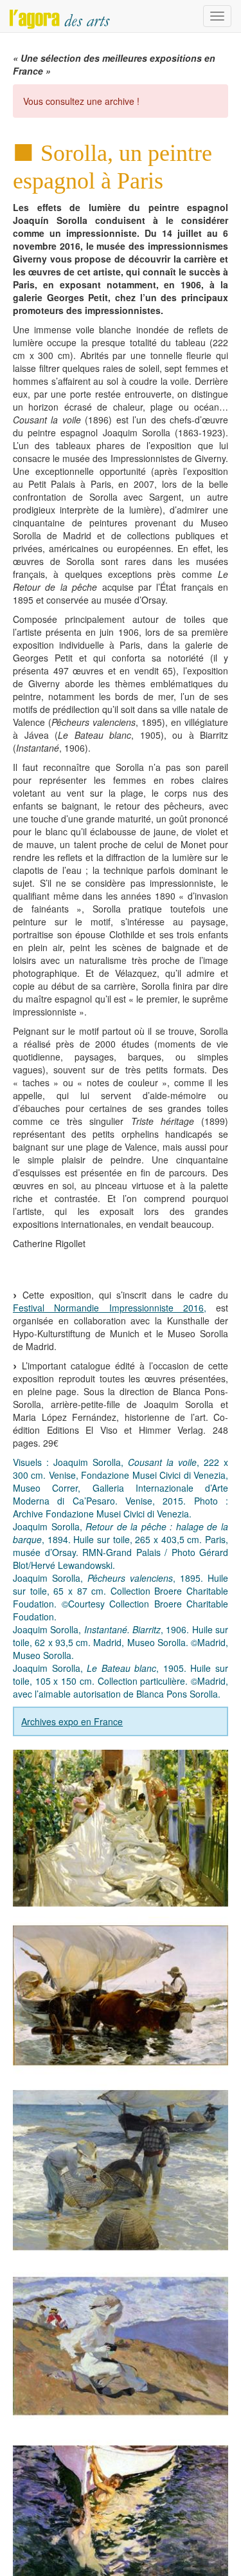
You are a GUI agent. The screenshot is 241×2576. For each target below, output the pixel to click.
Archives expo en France (72, 1721)
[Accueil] (60, 16)
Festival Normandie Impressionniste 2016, (110, 1308)
